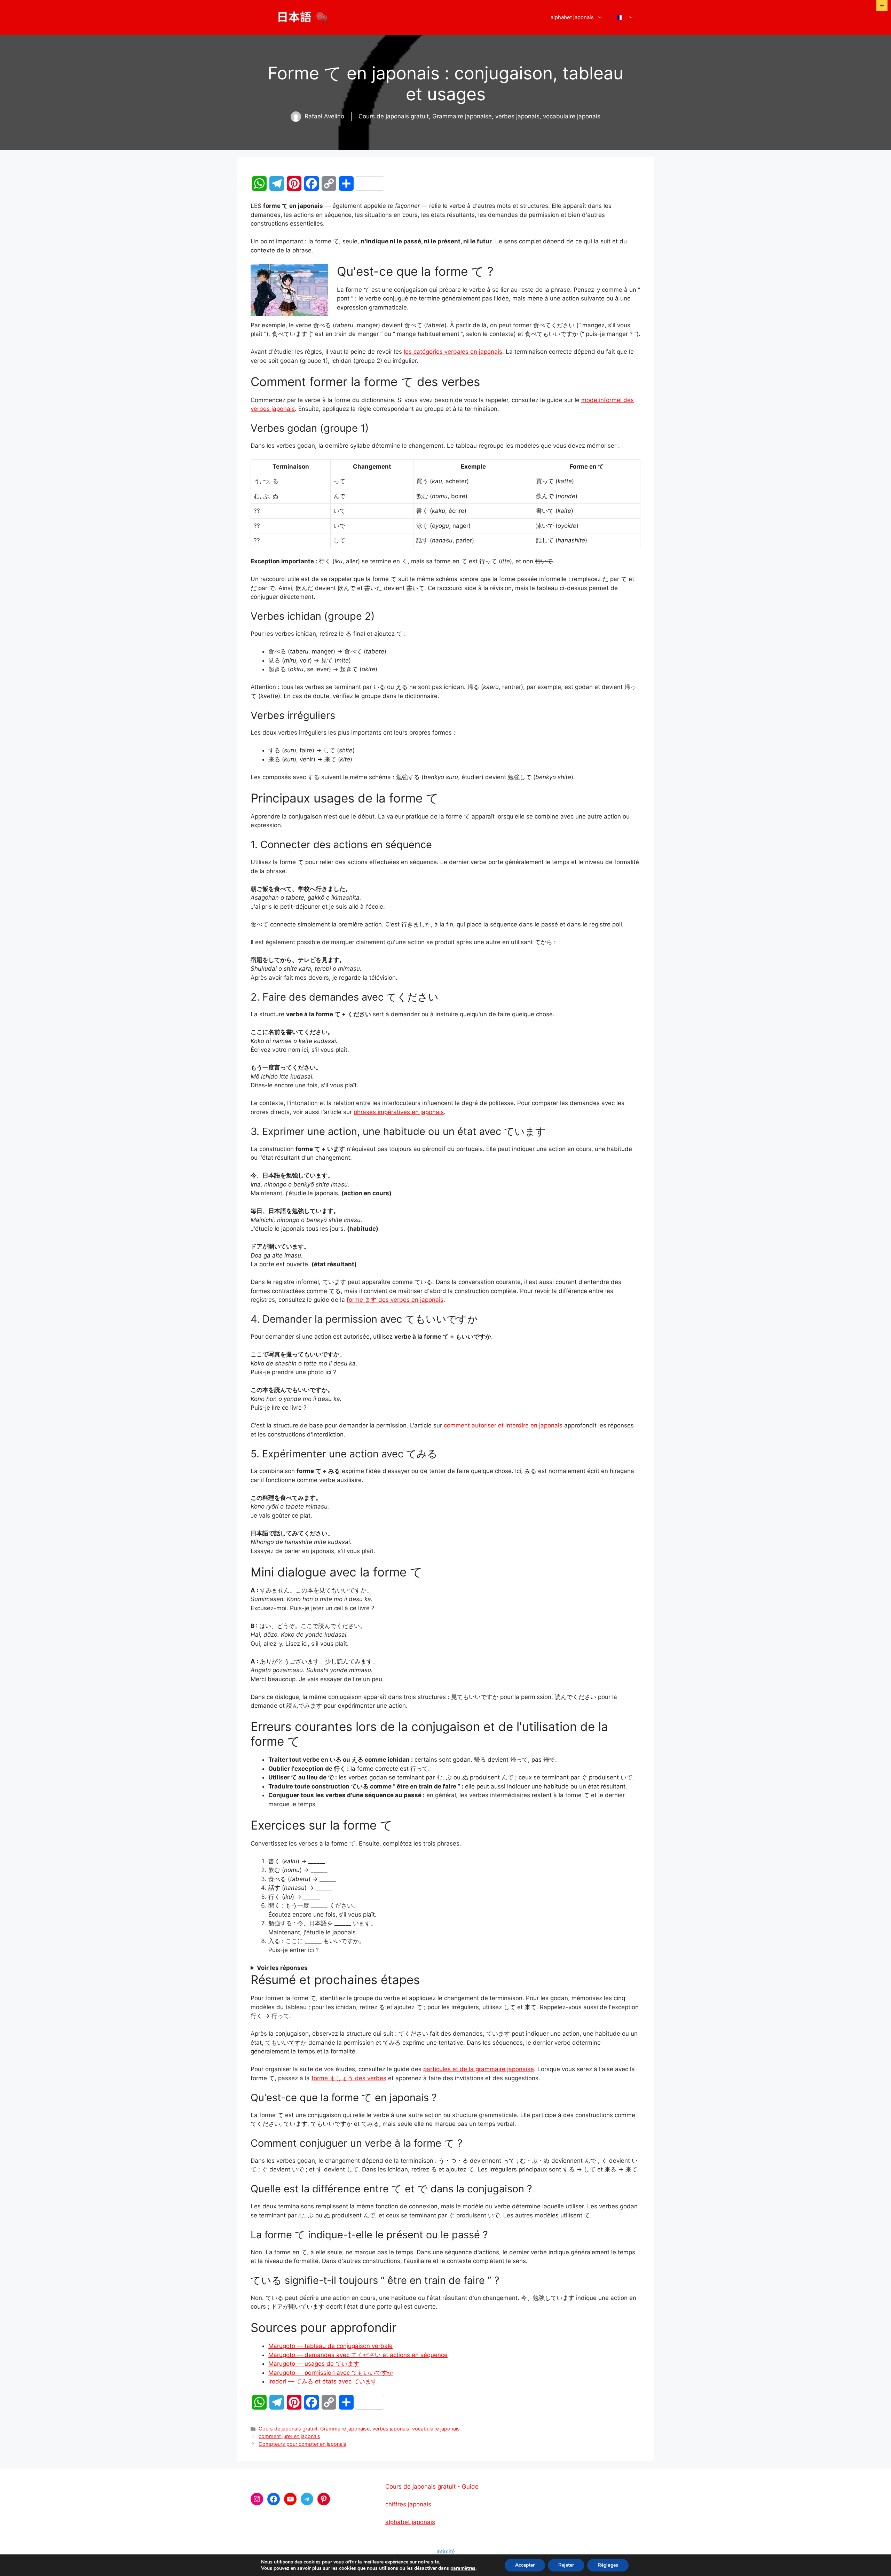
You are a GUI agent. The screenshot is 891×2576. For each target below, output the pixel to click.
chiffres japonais (408, 2504)
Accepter (525, 2565)
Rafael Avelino (324, 116)
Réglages (608, 2565)
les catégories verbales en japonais (453, 352)
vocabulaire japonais (572, 116)
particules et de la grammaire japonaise (479, 2069)
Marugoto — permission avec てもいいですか (331, 2373)
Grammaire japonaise (462, 116)
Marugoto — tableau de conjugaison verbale (330, 2346)
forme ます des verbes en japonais (395, 1300)
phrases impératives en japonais (399, 1112)
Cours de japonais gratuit (394, 116)
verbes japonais (517, 116)
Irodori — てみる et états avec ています (323, 2381)
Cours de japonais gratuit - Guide (432, 2487)
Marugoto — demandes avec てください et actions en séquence (358, 2355)
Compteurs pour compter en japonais (302, 2444)
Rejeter (566, 2565)
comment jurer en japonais (289, 2436)
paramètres (463, 2568)
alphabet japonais (572, 17)
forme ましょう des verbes (349, 2078)
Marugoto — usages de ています (314, 2364)
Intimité (446, 2551)
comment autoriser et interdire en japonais (503, 1425)
